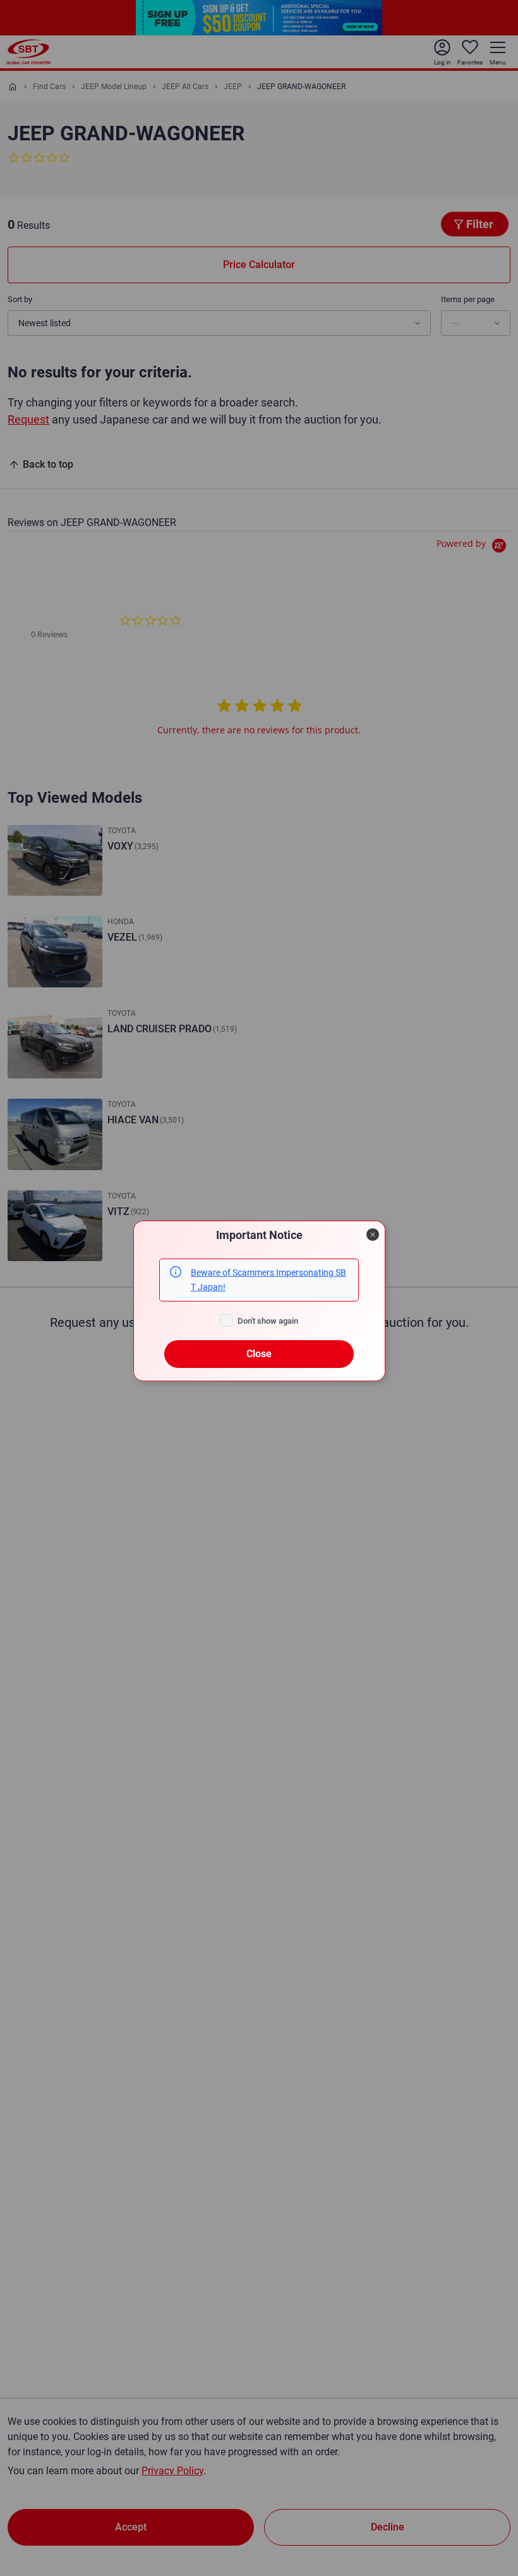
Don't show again (268, 1321)
